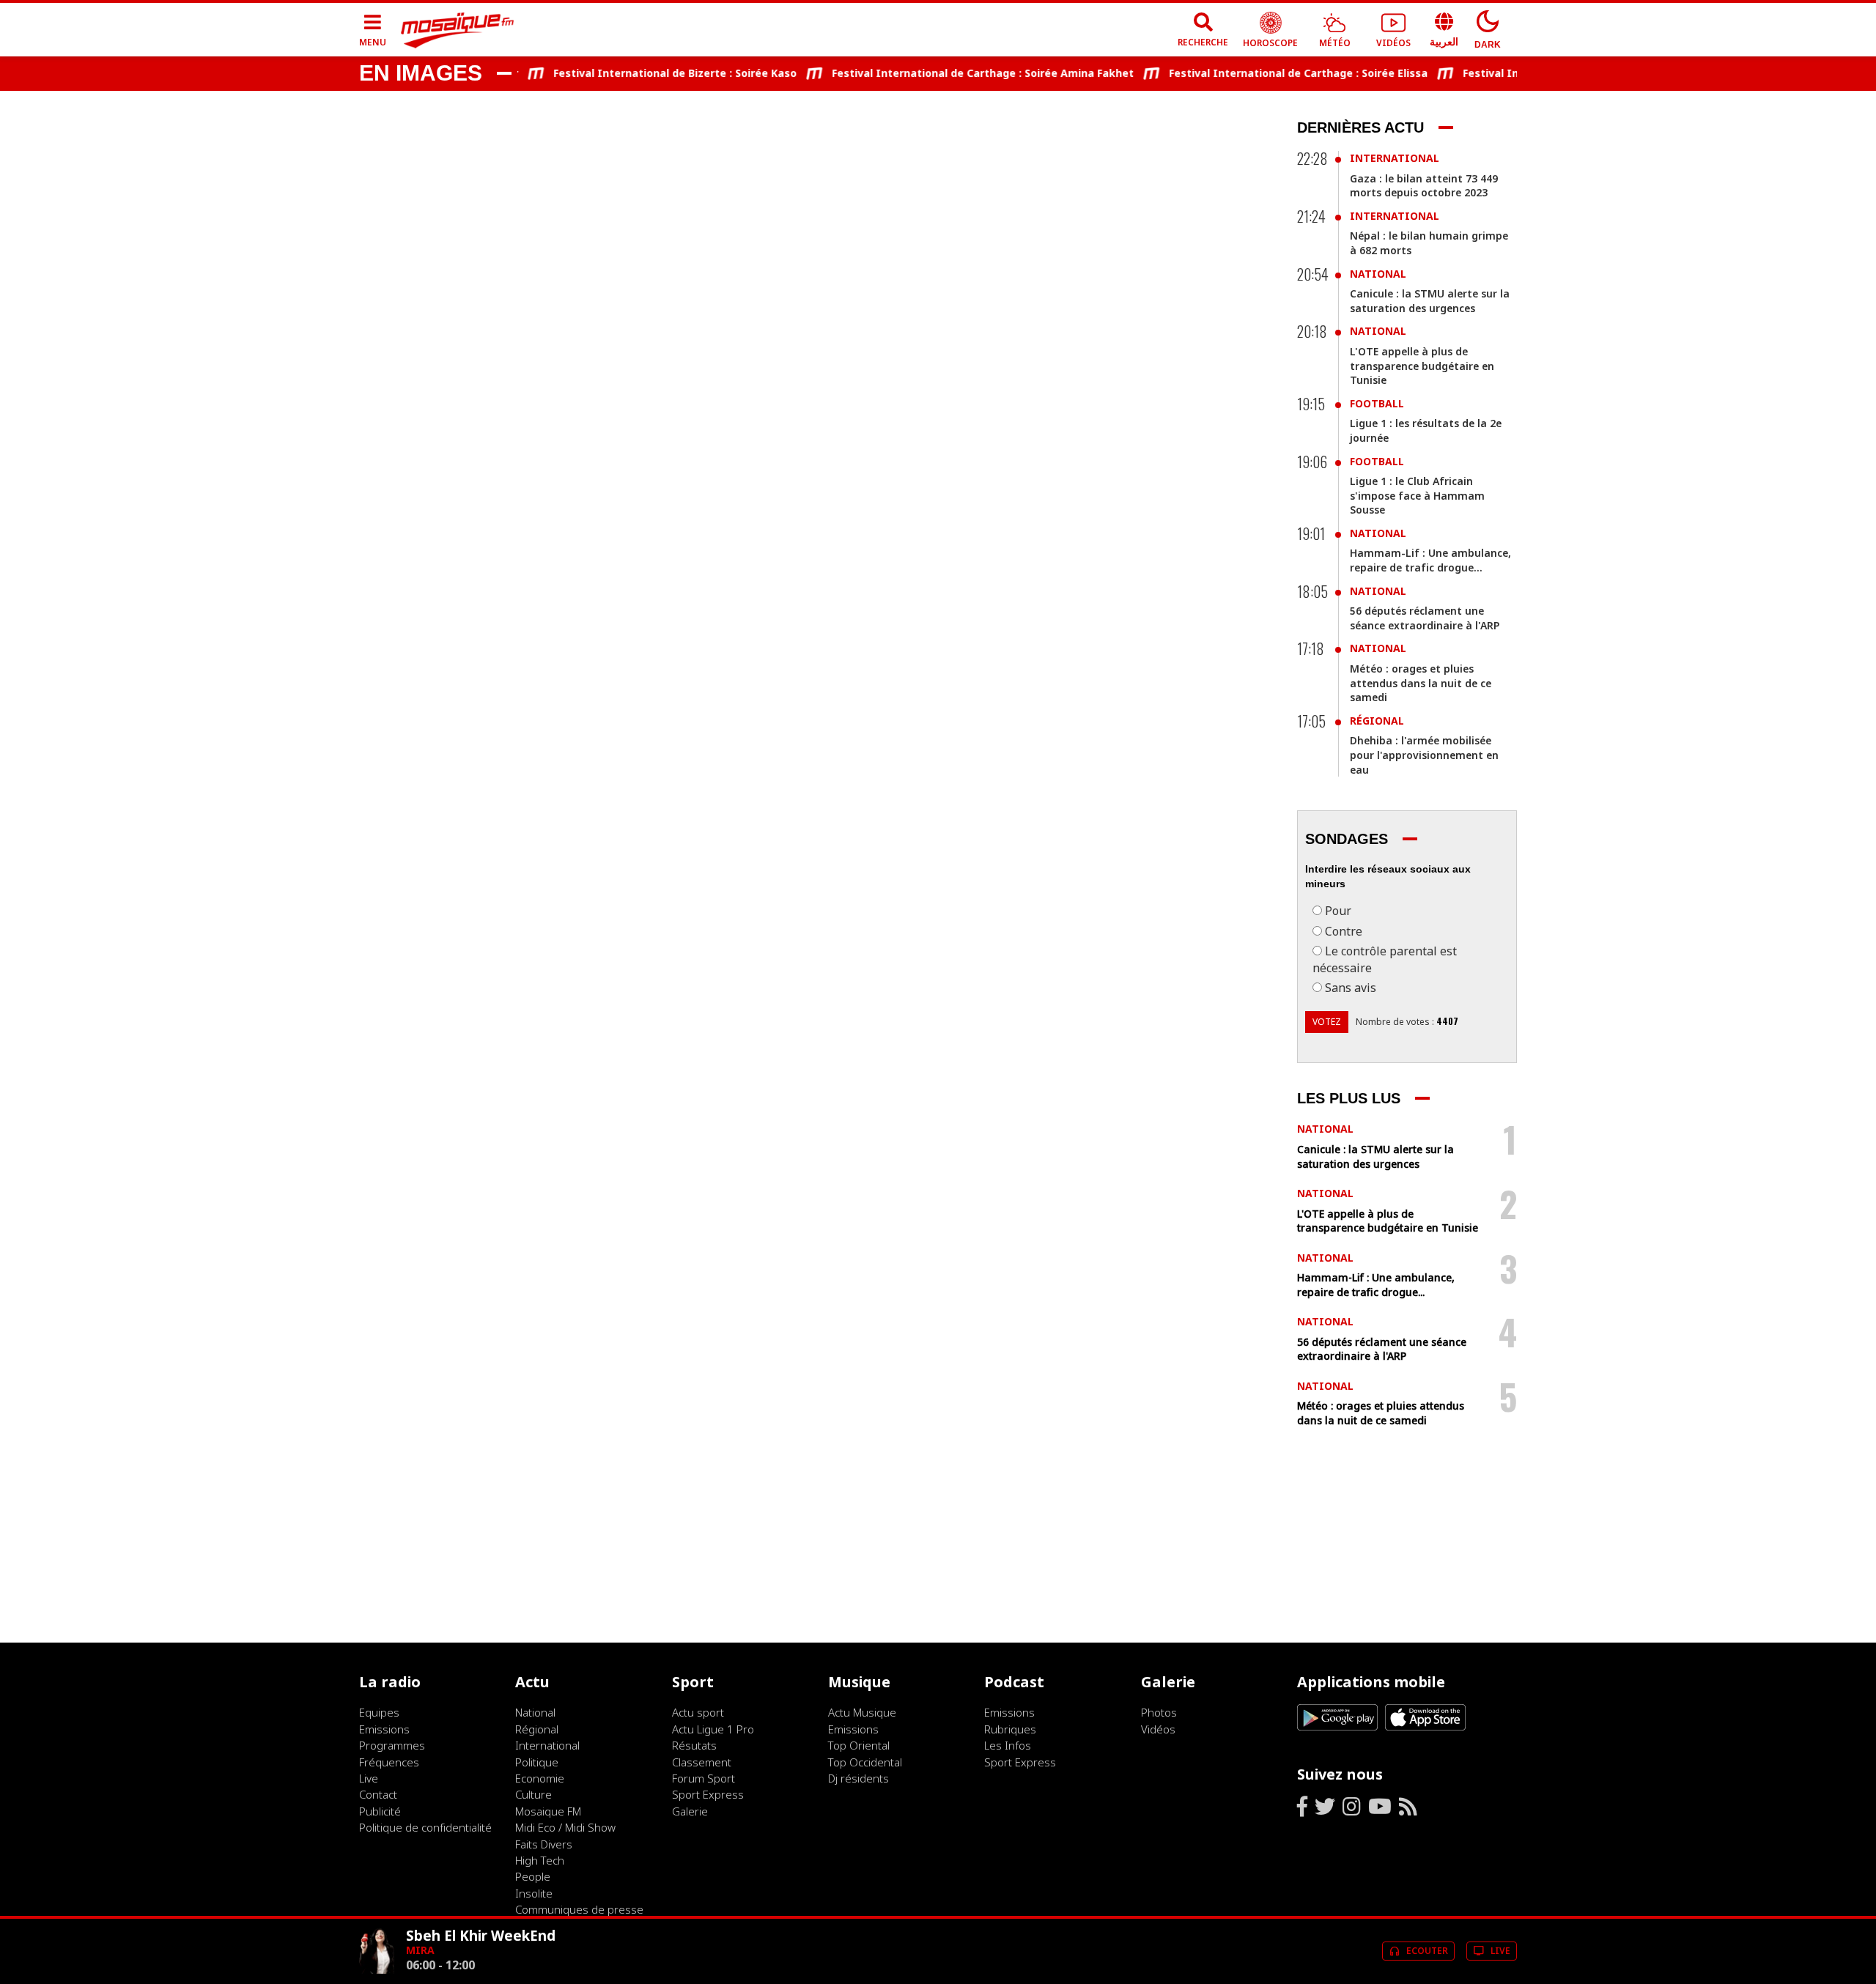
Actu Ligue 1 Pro (713, 1729)
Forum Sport (703, 1778)
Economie (540, 1778)
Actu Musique (862, 1712)
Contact (378, 1794)
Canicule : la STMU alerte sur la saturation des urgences (1430, 301)
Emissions (384, 1729)
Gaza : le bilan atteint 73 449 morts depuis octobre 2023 (1424, 186)
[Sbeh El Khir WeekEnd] (377, 1970)
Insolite (534, 1893)
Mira (420, 1950)
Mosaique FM (548, 1811)
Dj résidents (858, 1778)
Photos (1159, 1712)
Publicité (380, 1811)
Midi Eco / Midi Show (565, 1827)
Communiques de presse (579, 1909)
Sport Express (708, 1794)
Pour (1338, 911)
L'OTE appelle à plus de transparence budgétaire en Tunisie (1422, 366)
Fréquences (389, 1762)
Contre (1344, 931)
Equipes (379, 1712)
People (533, 1876)
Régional (1377, 721)
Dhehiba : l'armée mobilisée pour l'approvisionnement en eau (1424, 755)
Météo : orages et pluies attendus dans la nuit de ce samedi (1421, 683)
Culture (533, 1794)
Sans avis (1351, 988)
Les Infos (1008, 1745)
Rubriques (1010, 1729)
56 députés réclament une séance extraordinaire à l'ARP (1425, 618)
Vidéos (1158, 1729)
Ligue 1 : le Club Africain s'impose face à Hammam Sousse (1417, 495)
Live (369, 1778)
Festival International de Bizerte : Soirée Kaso (647, 73)
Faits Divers (544, 1844)
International (1395, 158)
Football (1377, 403)
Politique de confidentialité (425, 1827)
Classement (702, 1762)
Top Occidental (865, 1762)
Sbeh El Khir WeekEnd (481, 1935)
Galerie (690, 1811)
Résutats (694, 1745)
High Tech (540, 1860)
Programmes (392, 1745)
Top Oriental (859, 1745)
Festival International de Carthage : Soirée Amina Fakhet (955, 73)
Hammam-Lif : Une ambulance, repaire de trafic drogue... (1430, 560)
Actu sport (698, 1712)
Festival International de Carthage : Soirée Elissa (1270, 73)
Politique (537, 1762)
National (1378, 274)
